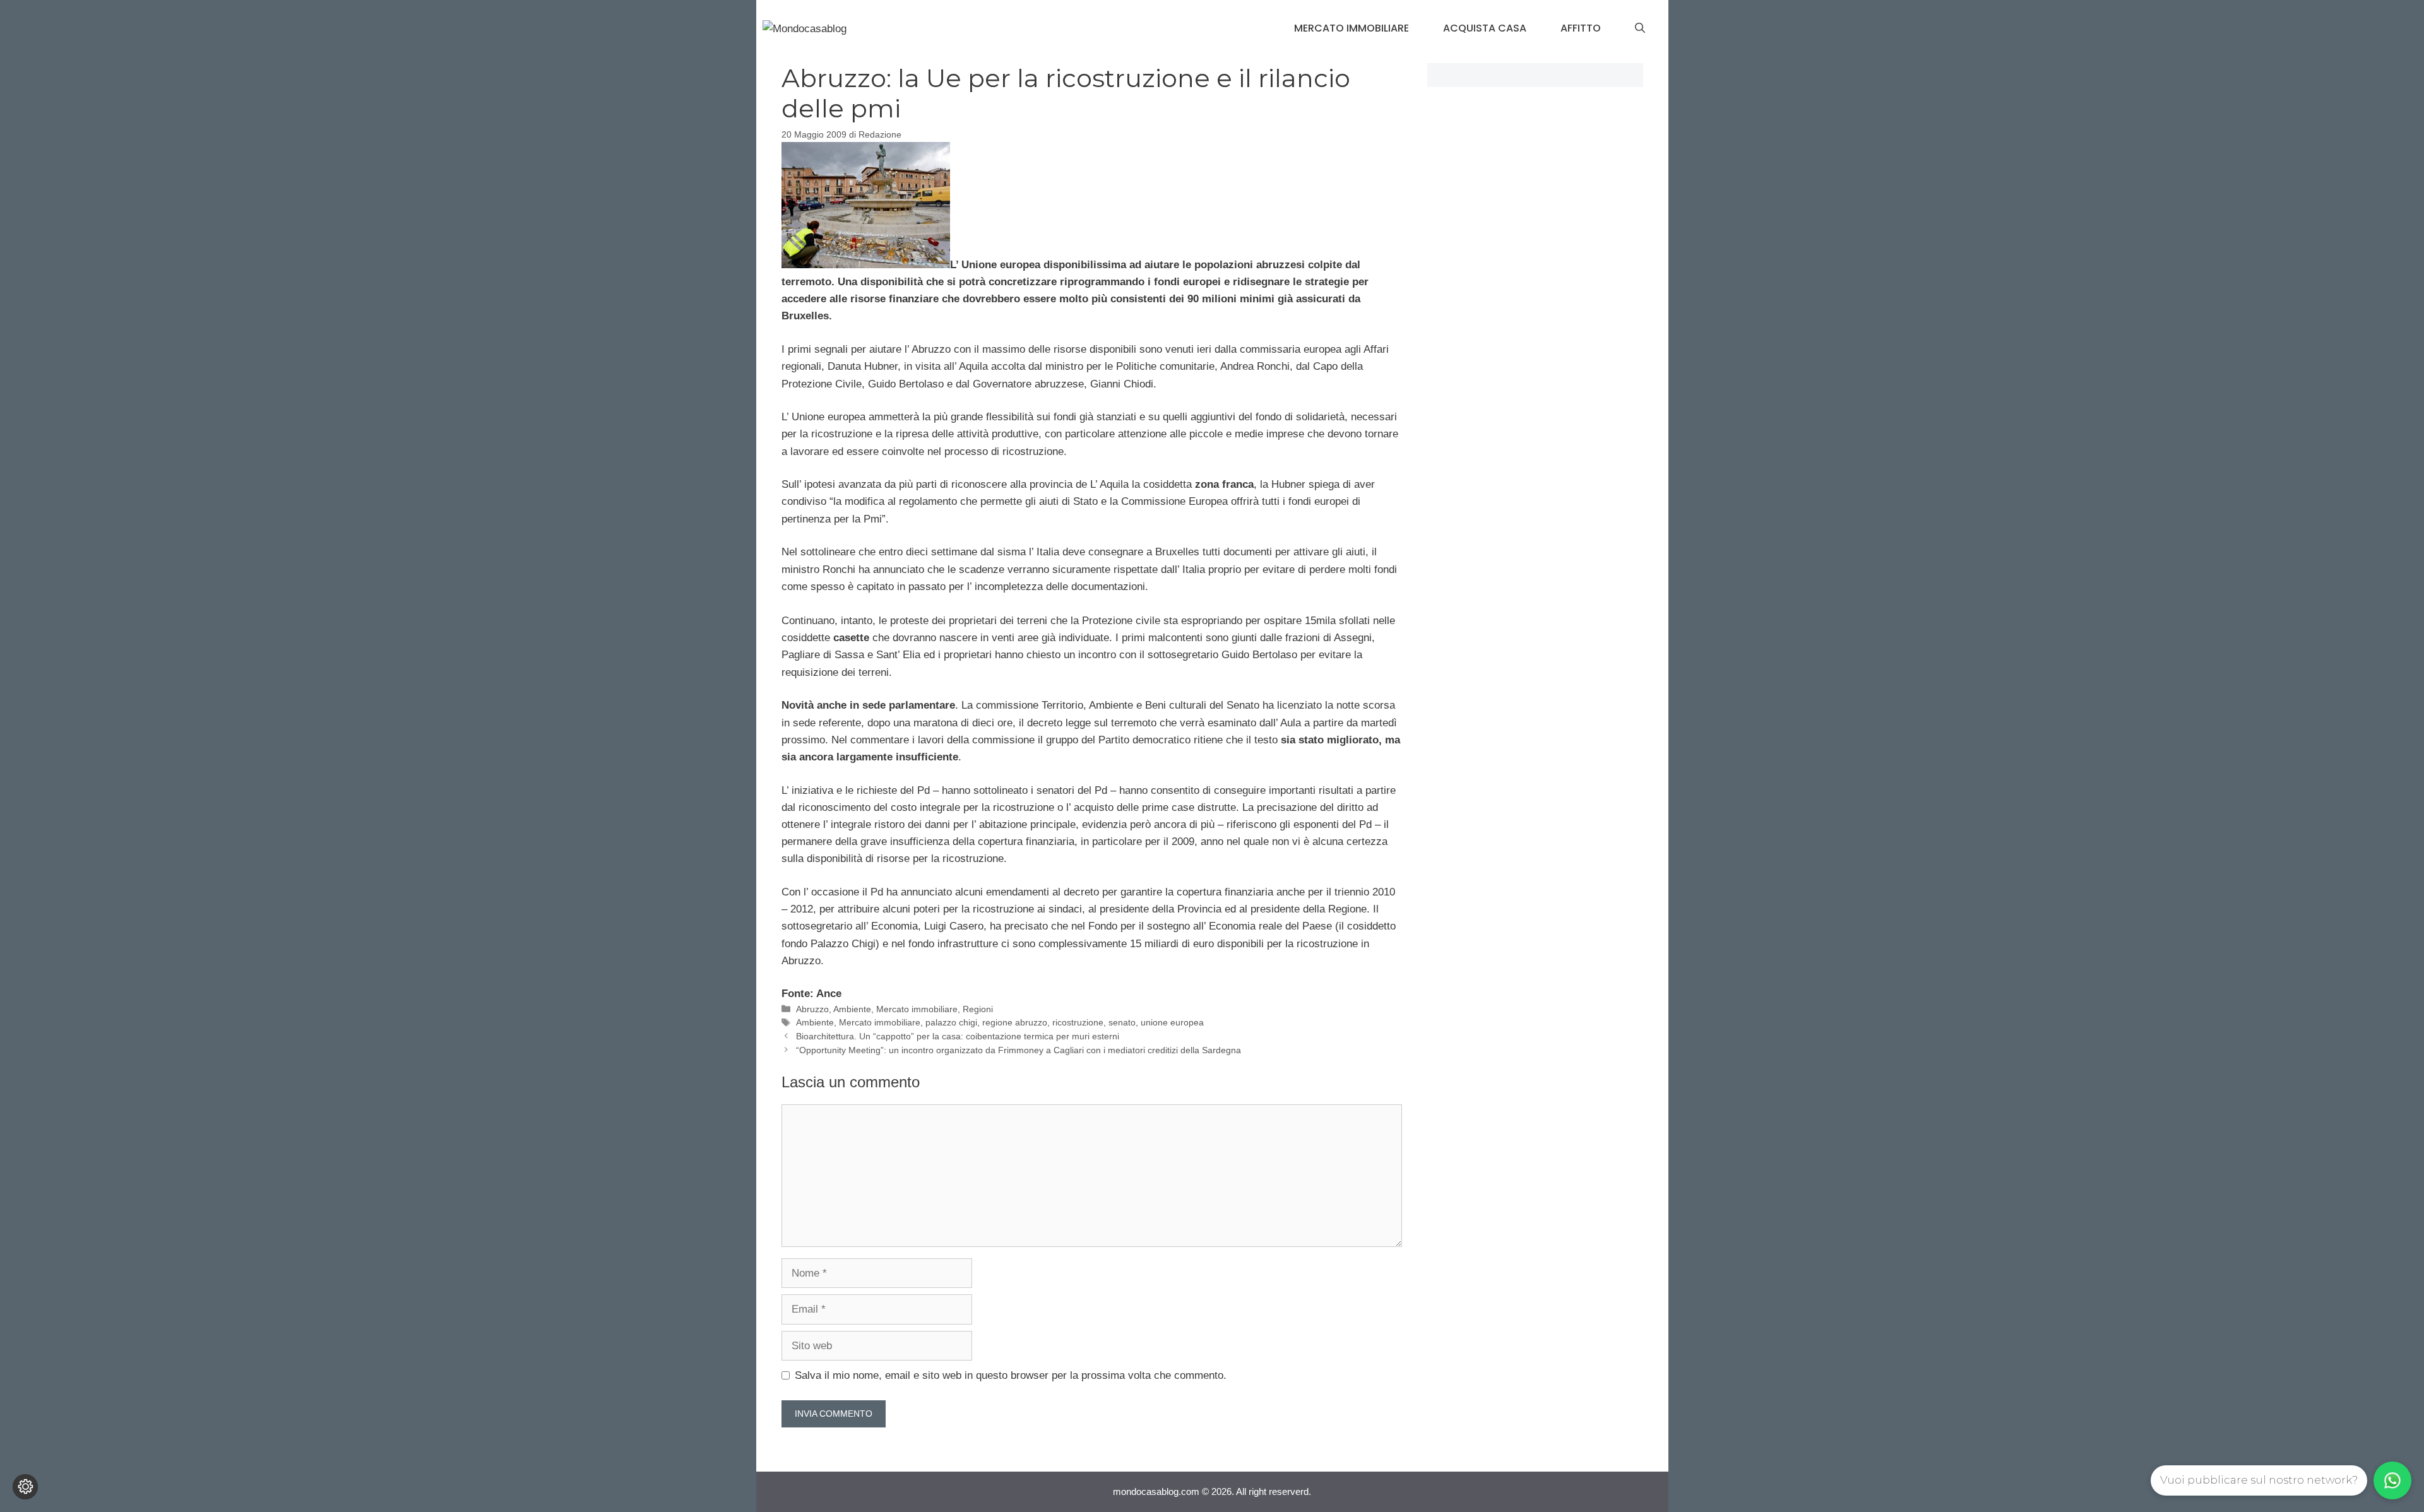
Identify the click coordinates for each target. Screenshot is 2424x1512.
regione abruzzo (1015, 1022)
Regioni (978, 1009)
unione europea (1172, 1022)
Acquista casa (1485, 28)
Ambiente (852, 1009)
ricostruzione (1078, 1022)
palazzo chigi (951, 1022)
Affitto (1581, 28)
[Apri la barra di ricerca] (1640, 28)
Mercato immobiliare (1352, 28)
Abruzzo (812, 1009)
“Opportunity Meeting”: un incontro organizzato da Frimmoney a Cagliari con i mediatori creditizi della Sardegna (1019, 1050)
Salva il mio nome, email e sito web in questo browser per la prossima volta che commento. (1011, 1375)
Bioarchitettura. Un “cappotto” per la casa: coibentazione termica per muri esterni (958, 1036)
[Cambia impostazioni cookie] (25, 1487)
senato (1122, 1022)
